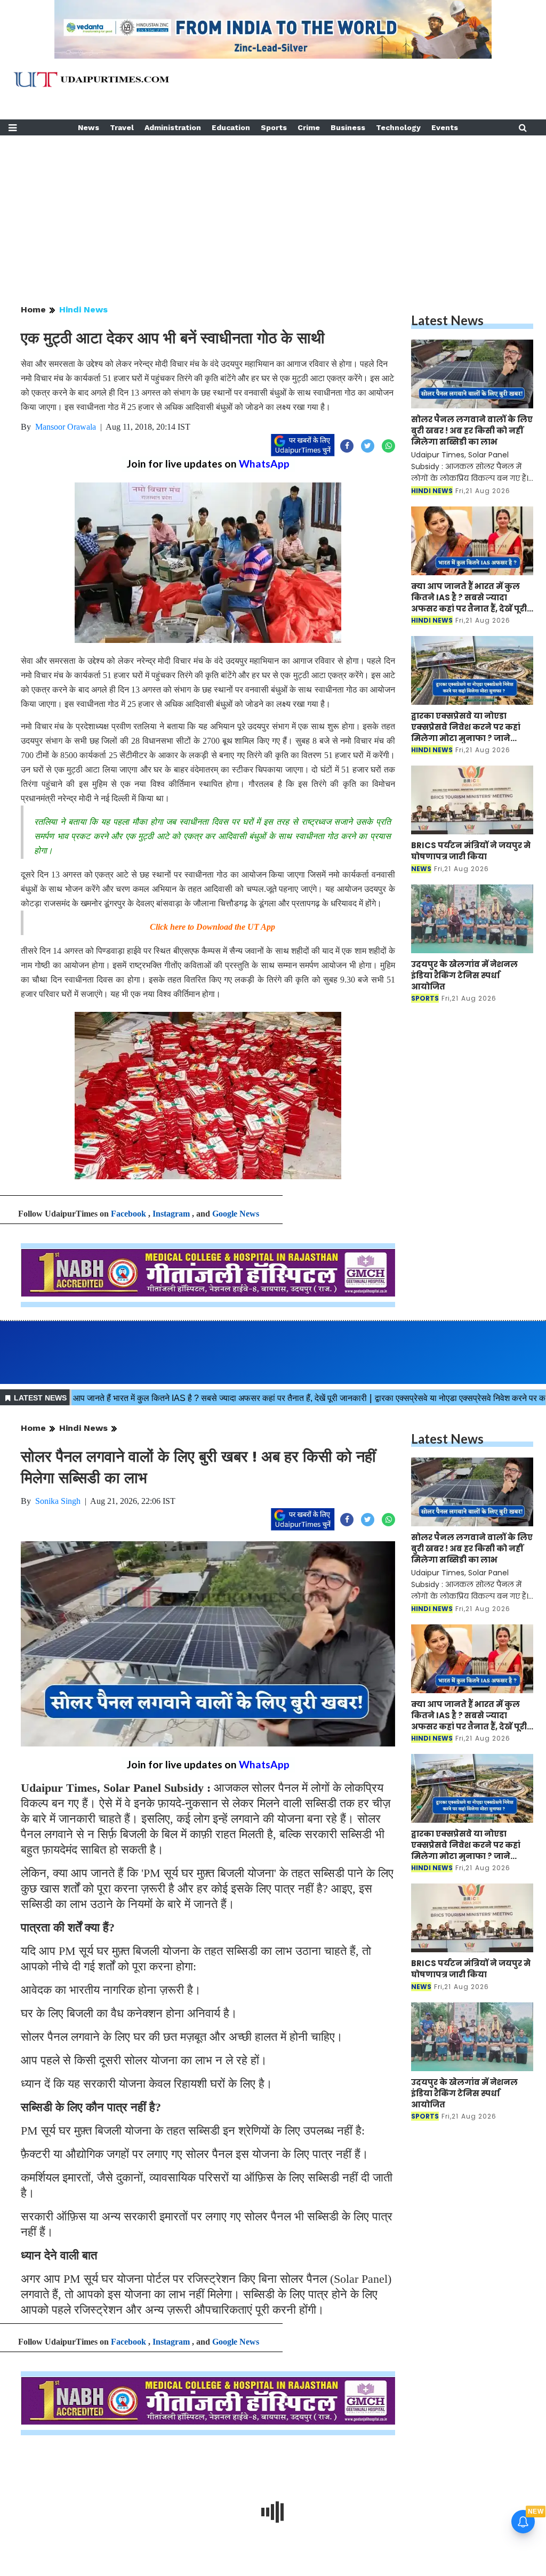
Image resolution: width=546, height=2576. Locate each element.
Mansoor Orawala (66, 427)
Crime (309, 127)
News (89, 127)
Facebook (129, 1214)
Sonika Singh (58, 1501)
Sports (274, 127)
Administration (173, 127)
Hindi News (83, 309)
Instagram (171, 1214)
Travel (122, 127)
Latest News (447, 320)
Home (33, 309)
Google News (236, 1214)
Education (231, 127)
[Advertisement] (273, 210)
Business (348, 127)
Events (445, 127)
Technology (398, 127)
